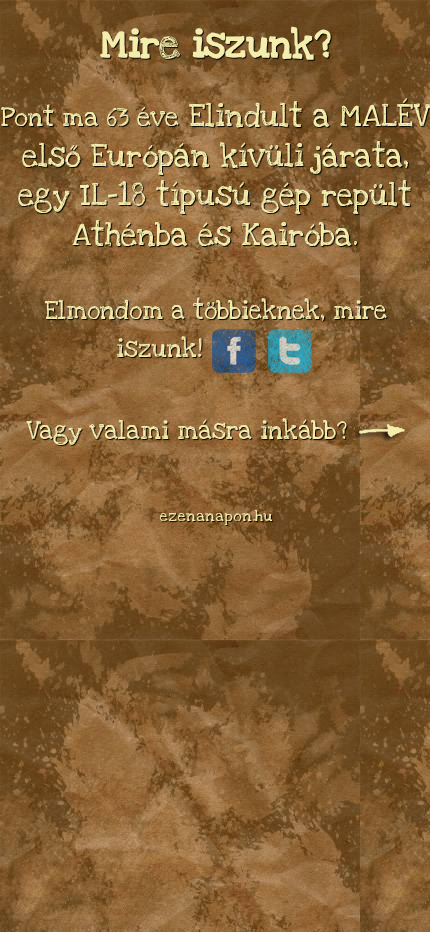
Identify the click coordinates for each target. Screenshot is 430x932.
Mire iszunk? (215, 45)
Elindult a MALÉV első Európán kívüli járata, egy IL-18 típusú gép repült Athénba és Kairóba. (215, 175)
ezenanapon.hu (215, 516)
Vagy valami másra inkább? (190, 431)
